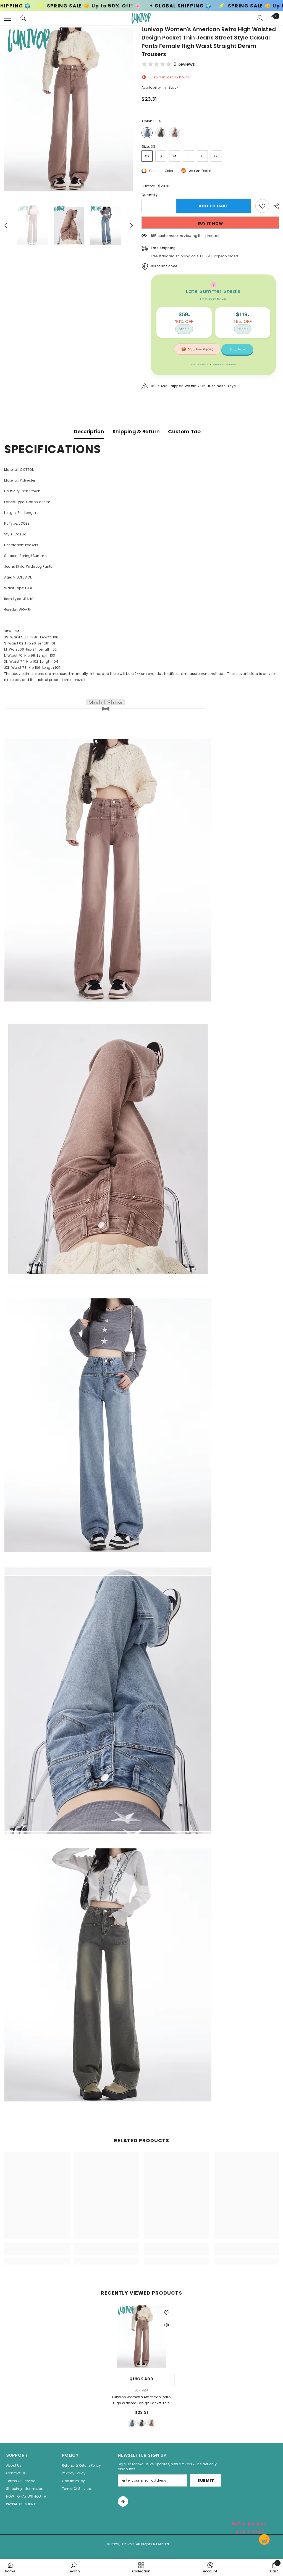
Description (89, 431)
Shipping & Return (136, 431)
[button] (6, 226)
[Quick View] (167, 2325)
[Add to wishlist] (262, 206)
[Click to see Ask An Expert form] (250, 2526)
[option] (69, 111)
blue (132, 2423)
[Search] (23, 18)
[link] (37, 2252)
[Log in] (260, 18)
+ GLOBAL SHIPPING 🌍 (60, 6)
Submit (206, 2480)
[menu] (7, 18)
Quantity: (150, 195)
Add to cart (214, 206)
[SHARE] (274, 206)
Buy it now (210, 223)
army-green (141, 2423)
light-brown (151, 2423)
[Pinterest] (123, 2501)
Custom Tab (184, 431)
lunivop (142, 2391)
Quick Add (141, 2379)
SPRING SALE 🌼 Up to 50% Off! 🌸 (154, 6)
